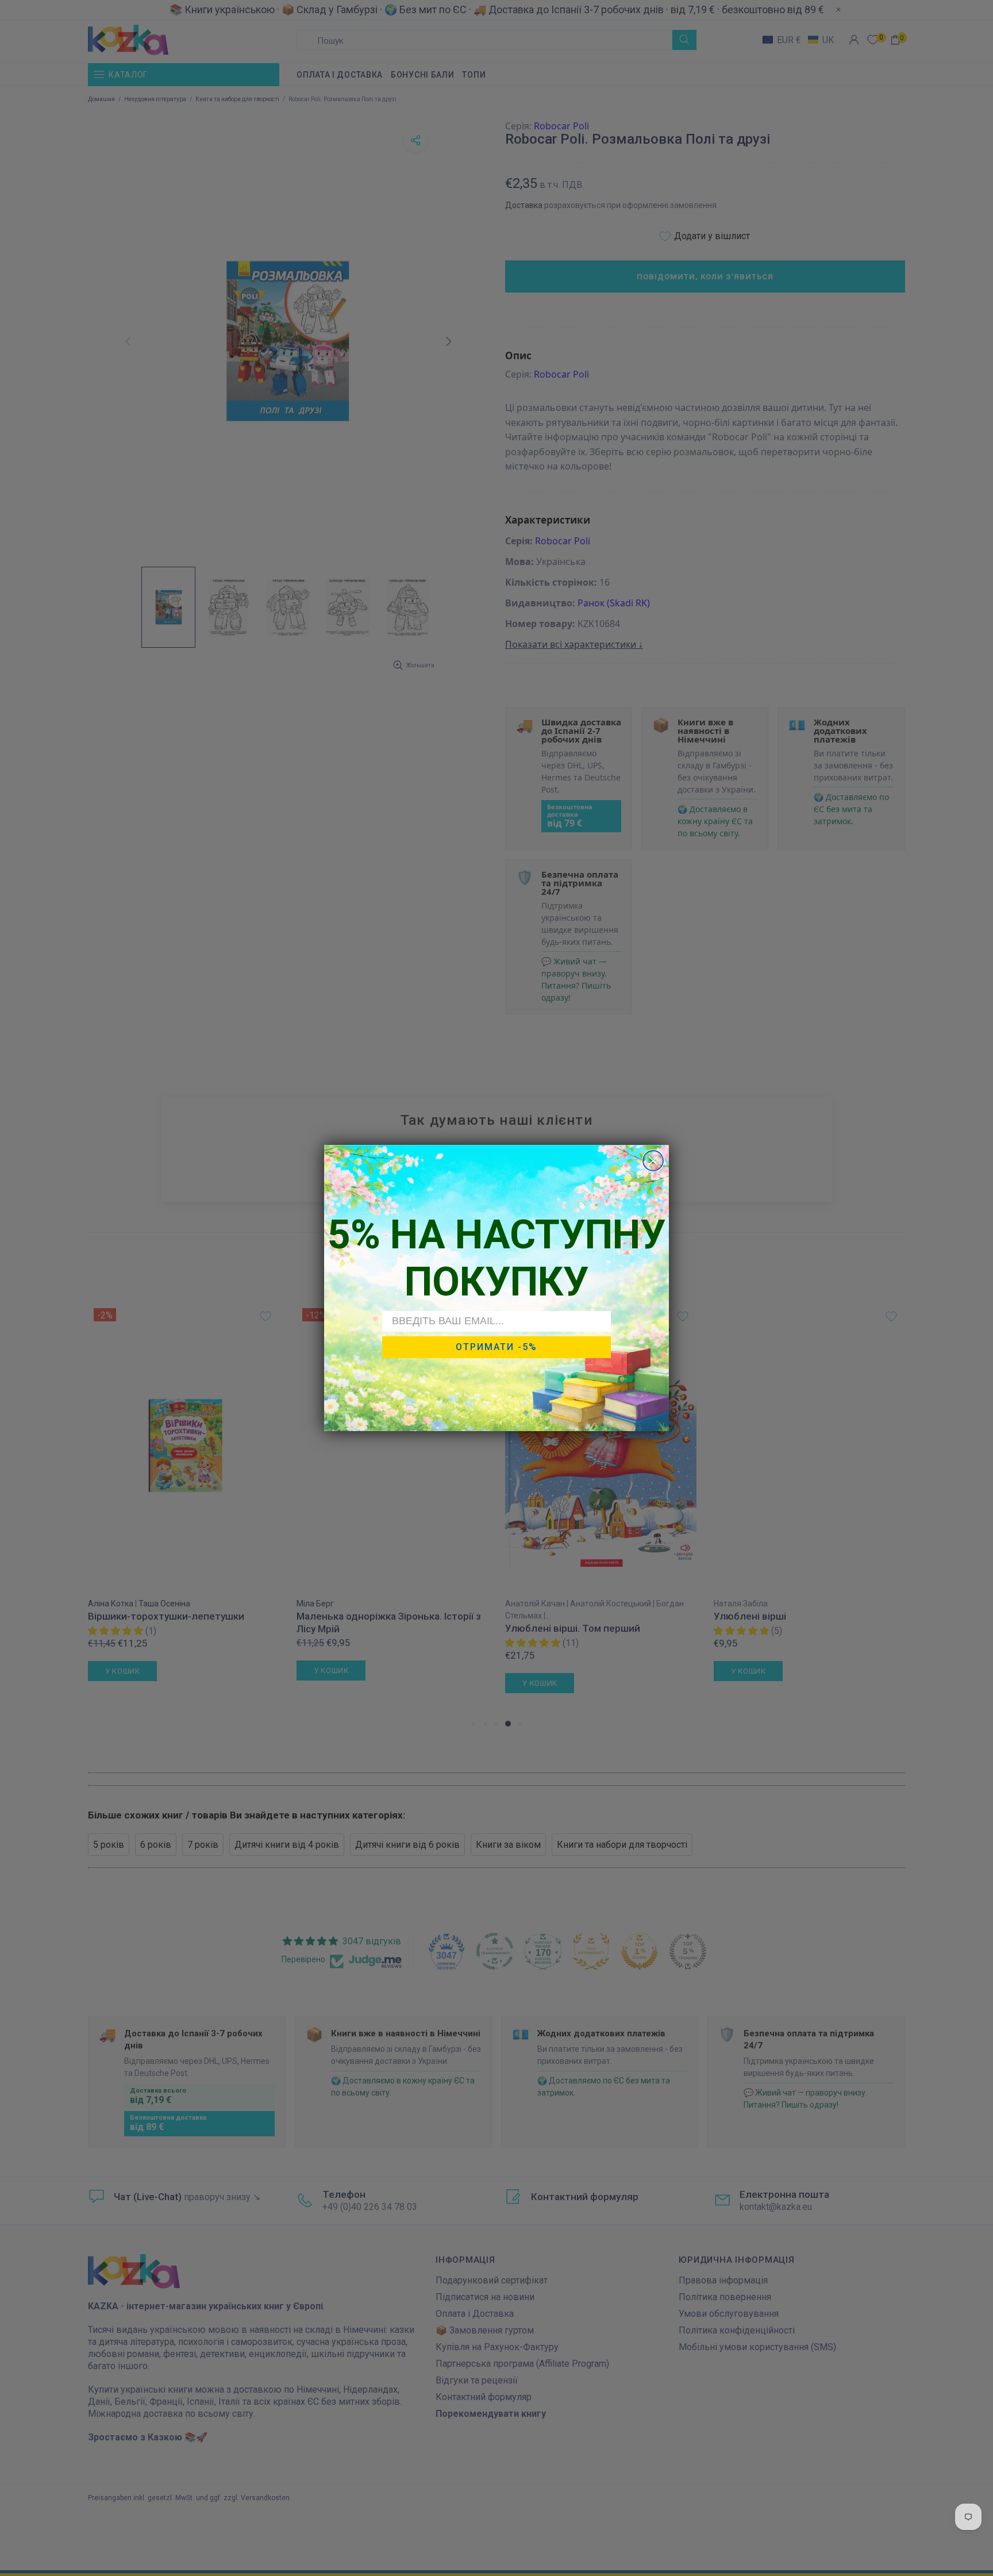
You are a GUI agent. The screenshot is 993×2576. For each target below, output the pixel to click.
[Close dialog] (653, 1161)
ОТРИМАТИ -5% (496, 1347)
